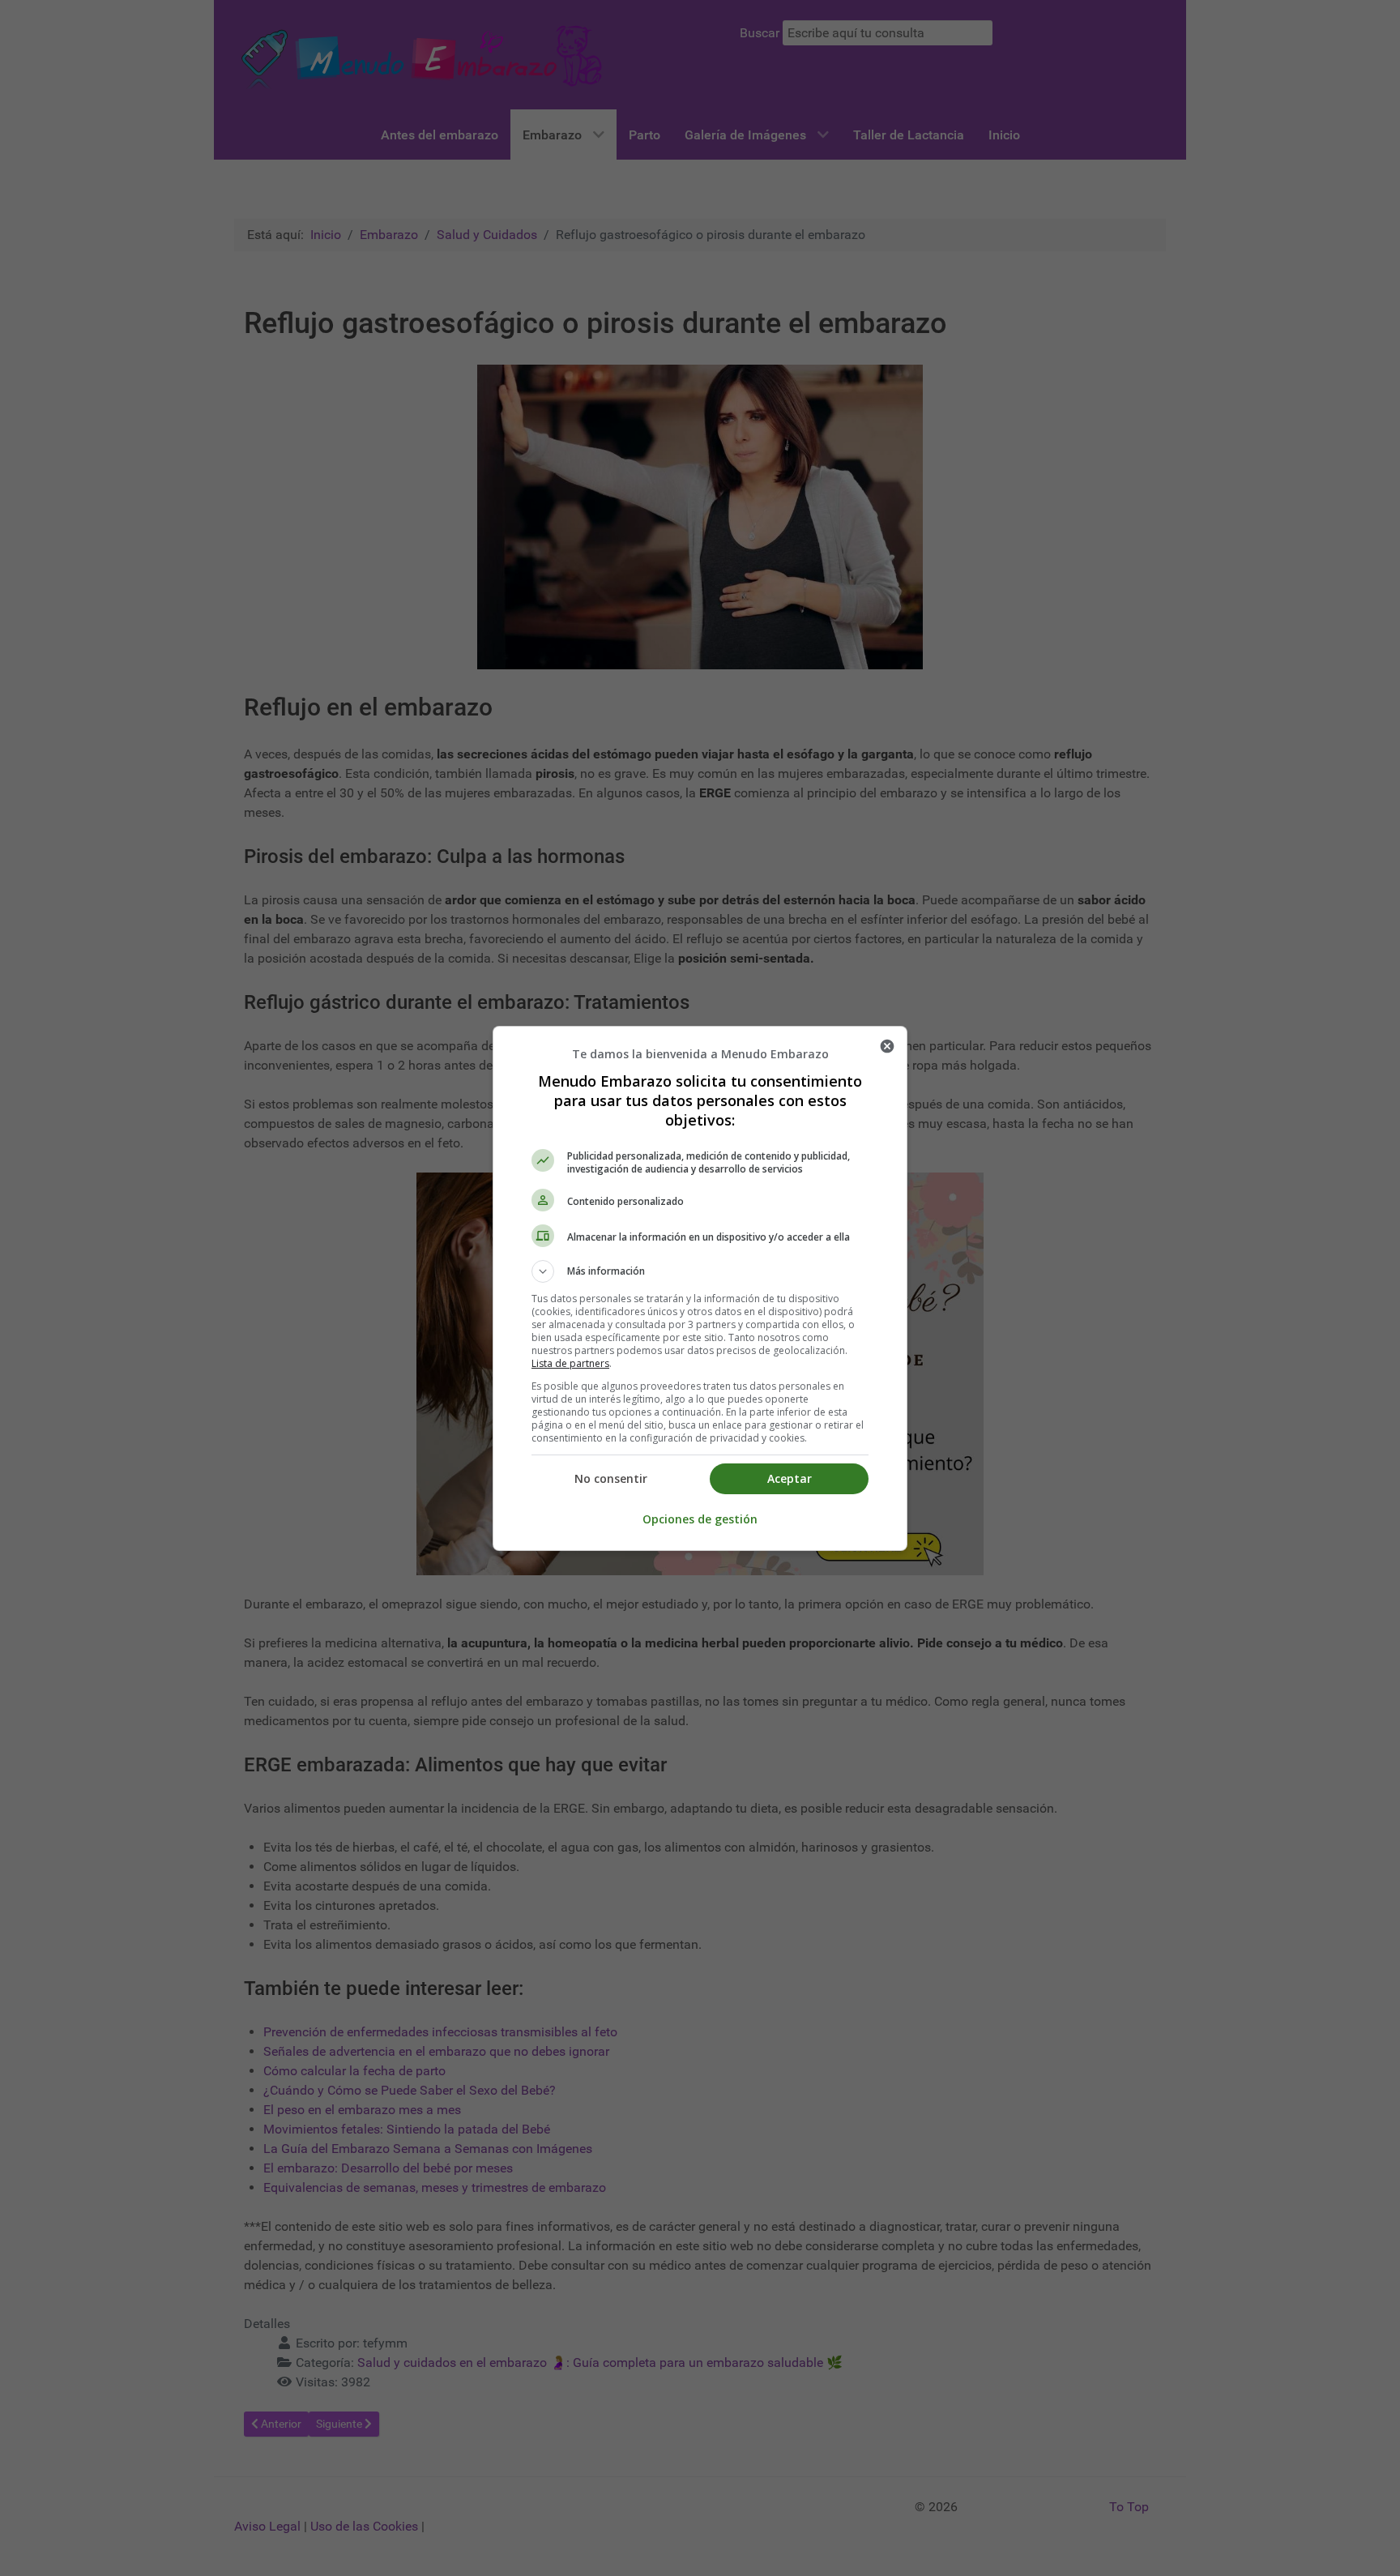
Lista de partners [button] (570, 1363)
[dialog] (700, 1288)
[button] (700, 1271)
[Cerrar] (887, 1046)
